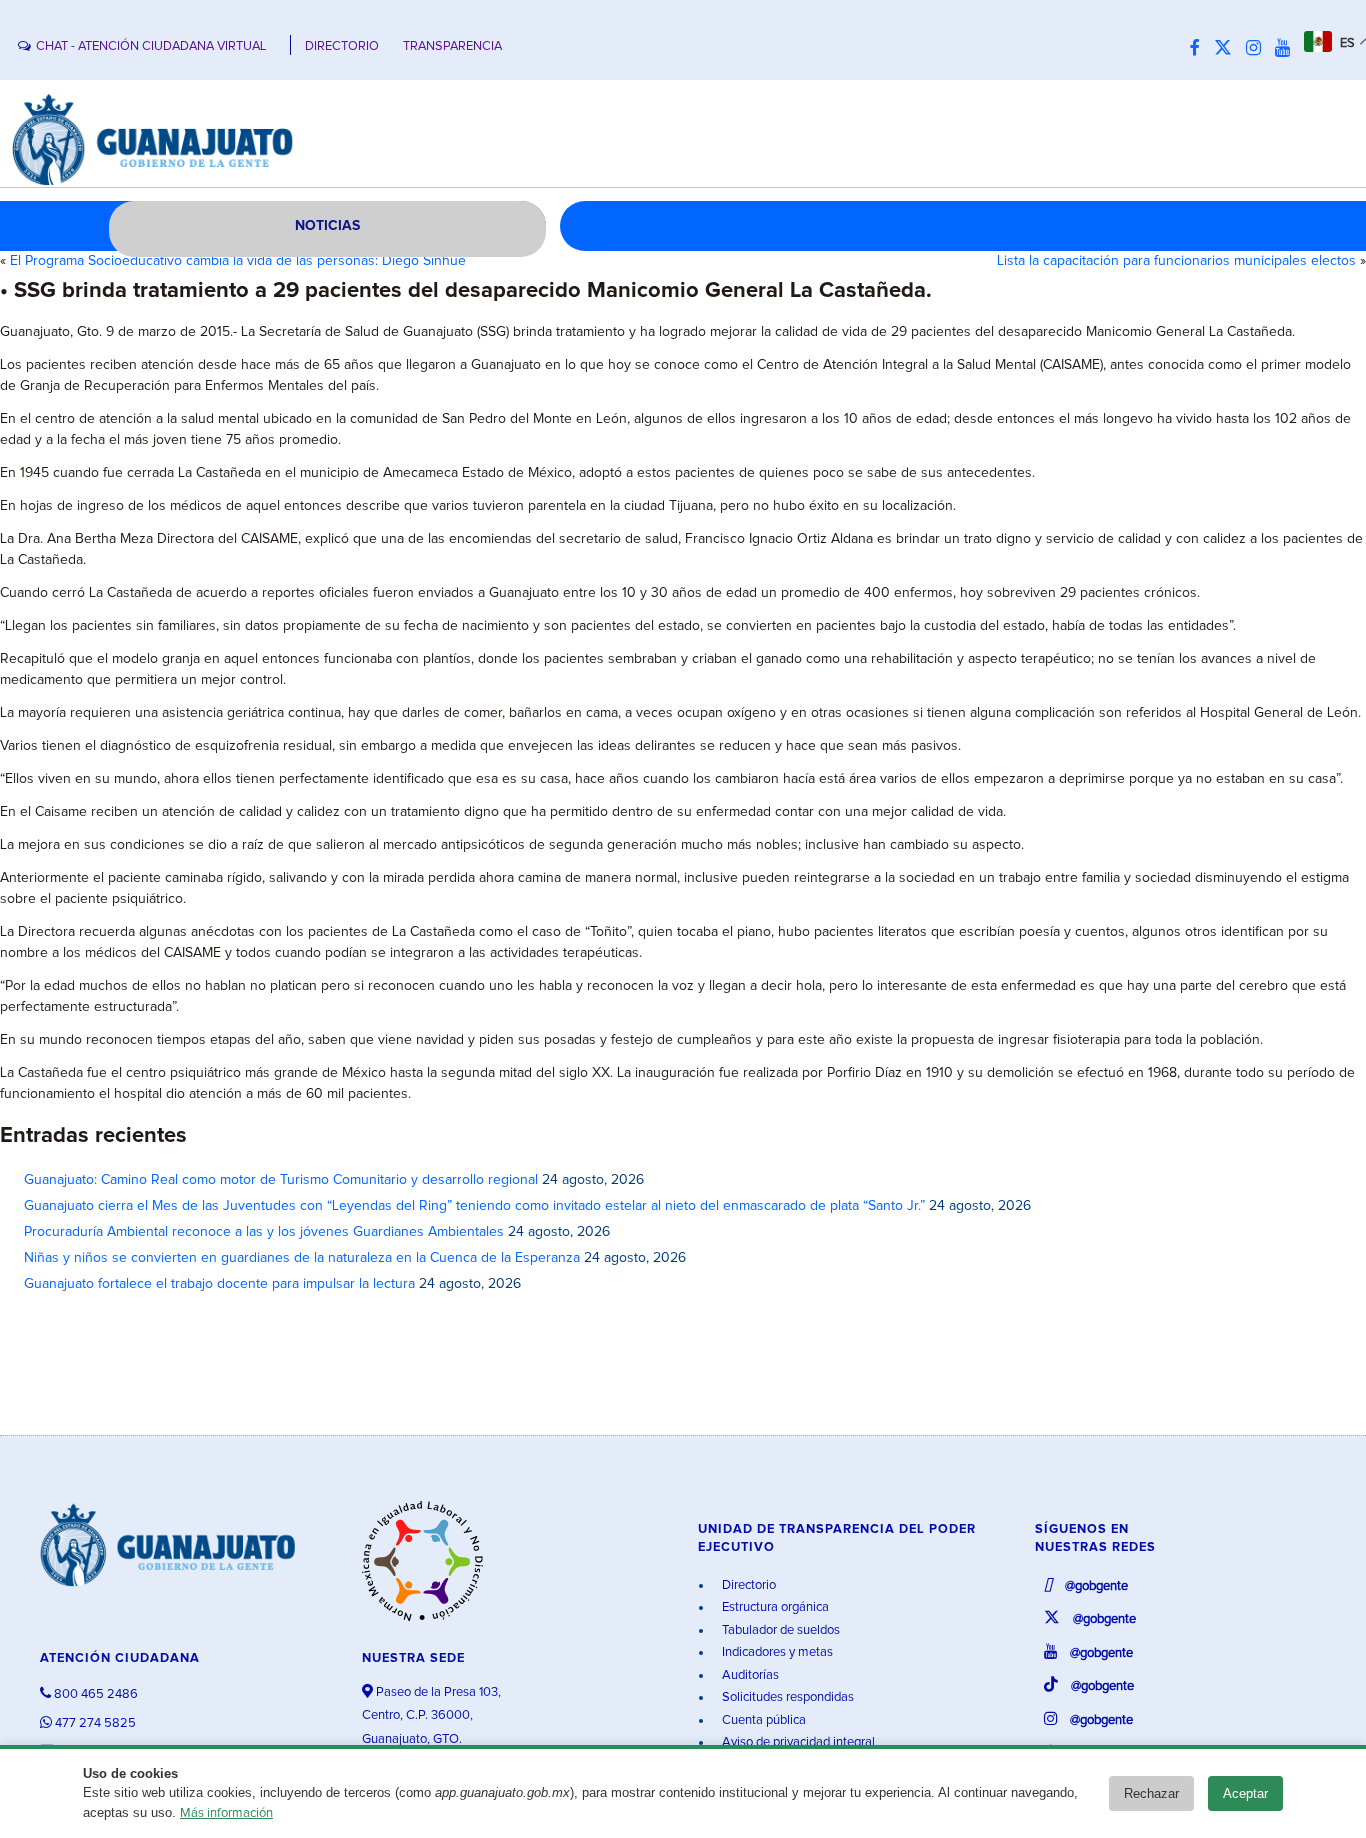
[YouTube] (1287, 49)
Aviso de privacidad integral (797, 1742)
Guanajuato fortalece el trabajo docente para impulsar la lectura (219, 1284)
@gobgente (1095, 1586)
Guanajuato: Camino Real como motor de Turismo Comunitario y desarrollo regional (281, 1180)
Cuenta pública (762, 1720)
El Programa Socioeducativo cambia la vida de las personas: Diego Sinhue (238, 261)
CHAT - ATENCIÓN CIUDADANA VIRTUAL (151, 46)
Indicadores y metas (776, 1652)
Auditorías (749, 1675)
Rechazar (1151, 1793)
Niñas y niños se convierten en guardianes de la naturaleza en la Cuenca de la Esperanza (302, 1258)
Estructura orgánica (774, 1607)
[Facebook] (1200, 49)
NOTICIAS (327, 226)
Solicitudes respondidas (786, 1697)
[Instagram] (1258, 49)
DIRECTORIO (342, 46)
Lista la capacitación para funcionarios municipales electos (1176, 261)
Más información (226, 1813)
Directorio (747, 1585)
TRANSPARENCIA (452, 46)
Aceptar (1245, 1793)
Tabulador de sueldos (779, 1630)
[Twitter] (1228, 49)
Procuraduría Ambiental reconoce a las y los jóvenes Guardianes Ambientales (264, 1232)
